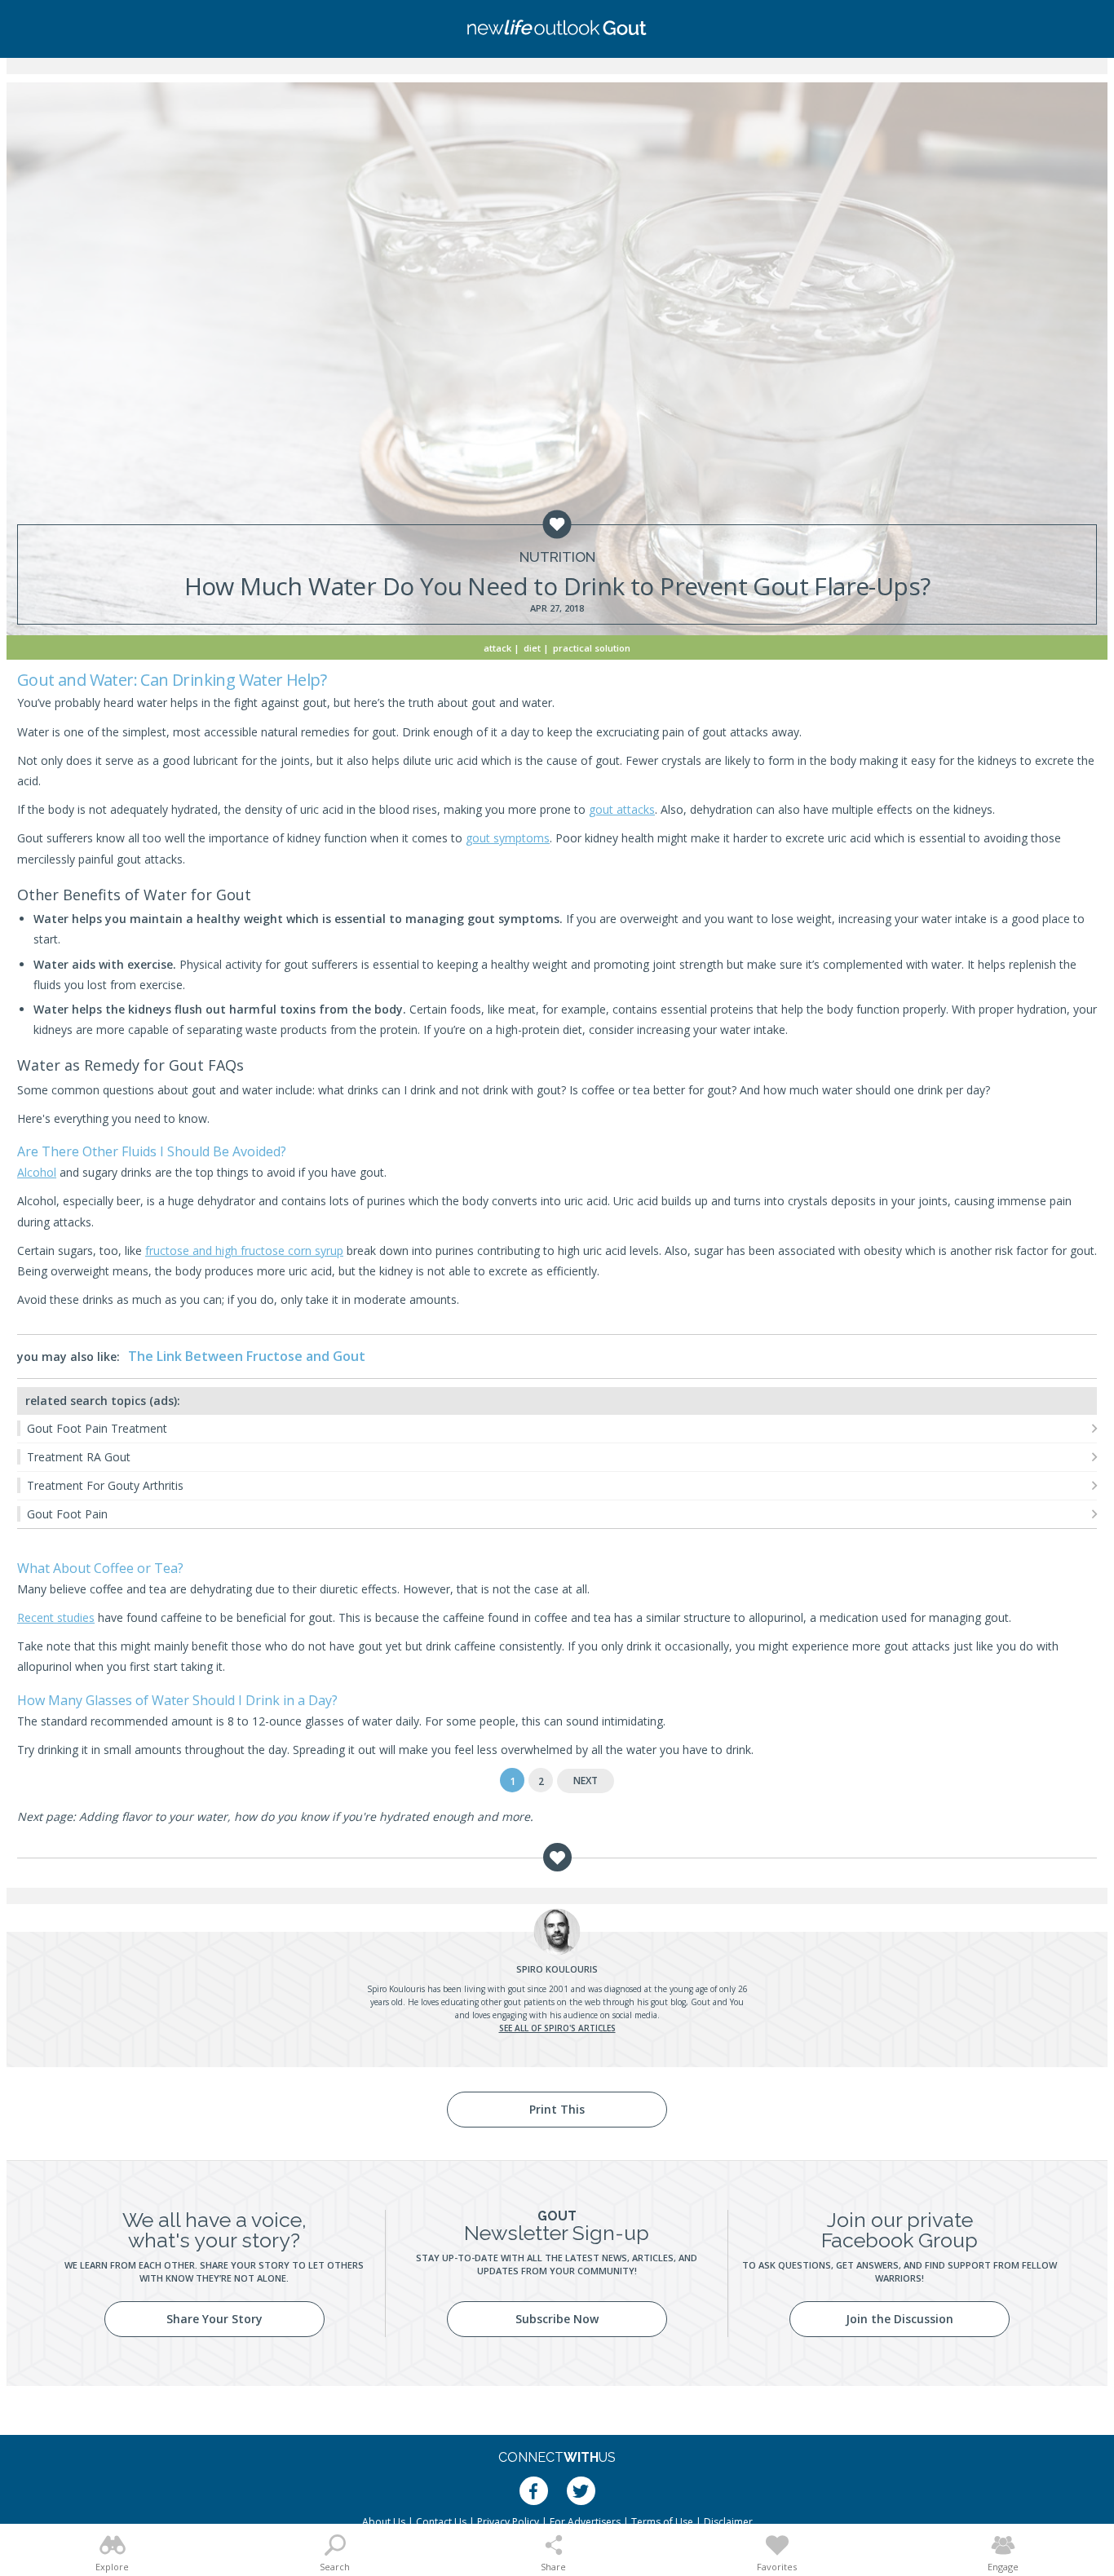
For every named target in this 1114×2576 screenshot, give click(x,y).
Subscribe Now (557, 2319)
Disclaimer (728, 2522)
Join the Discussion (900, 2319)
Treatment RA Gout (79, 1457)
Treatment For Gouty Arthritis (105, 1485)
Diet (532, 648)
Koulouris (557, 1969)
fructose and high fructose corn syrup (244, 1250)
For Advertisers (585, 2522)
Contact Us (441, 2522)
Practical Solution (592, 648)
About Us (384, 2522)
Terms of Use (662, 2522)
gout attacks (622, 809)
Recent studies (56, 1617)
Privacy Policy (508, 2522)
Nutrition (557, 557)
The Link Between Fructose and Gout (247, 1356)
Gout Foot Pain (67, 1514)
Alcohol (37, 1172)
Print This (557, 2109)
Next (586, 1781)
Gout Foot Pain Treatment (97, 1428)
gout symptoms (508, 838)
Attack (497, 648)
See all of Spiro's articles (557, 2028)
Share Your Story (214, 2319)
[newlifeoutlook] (557, 29)
